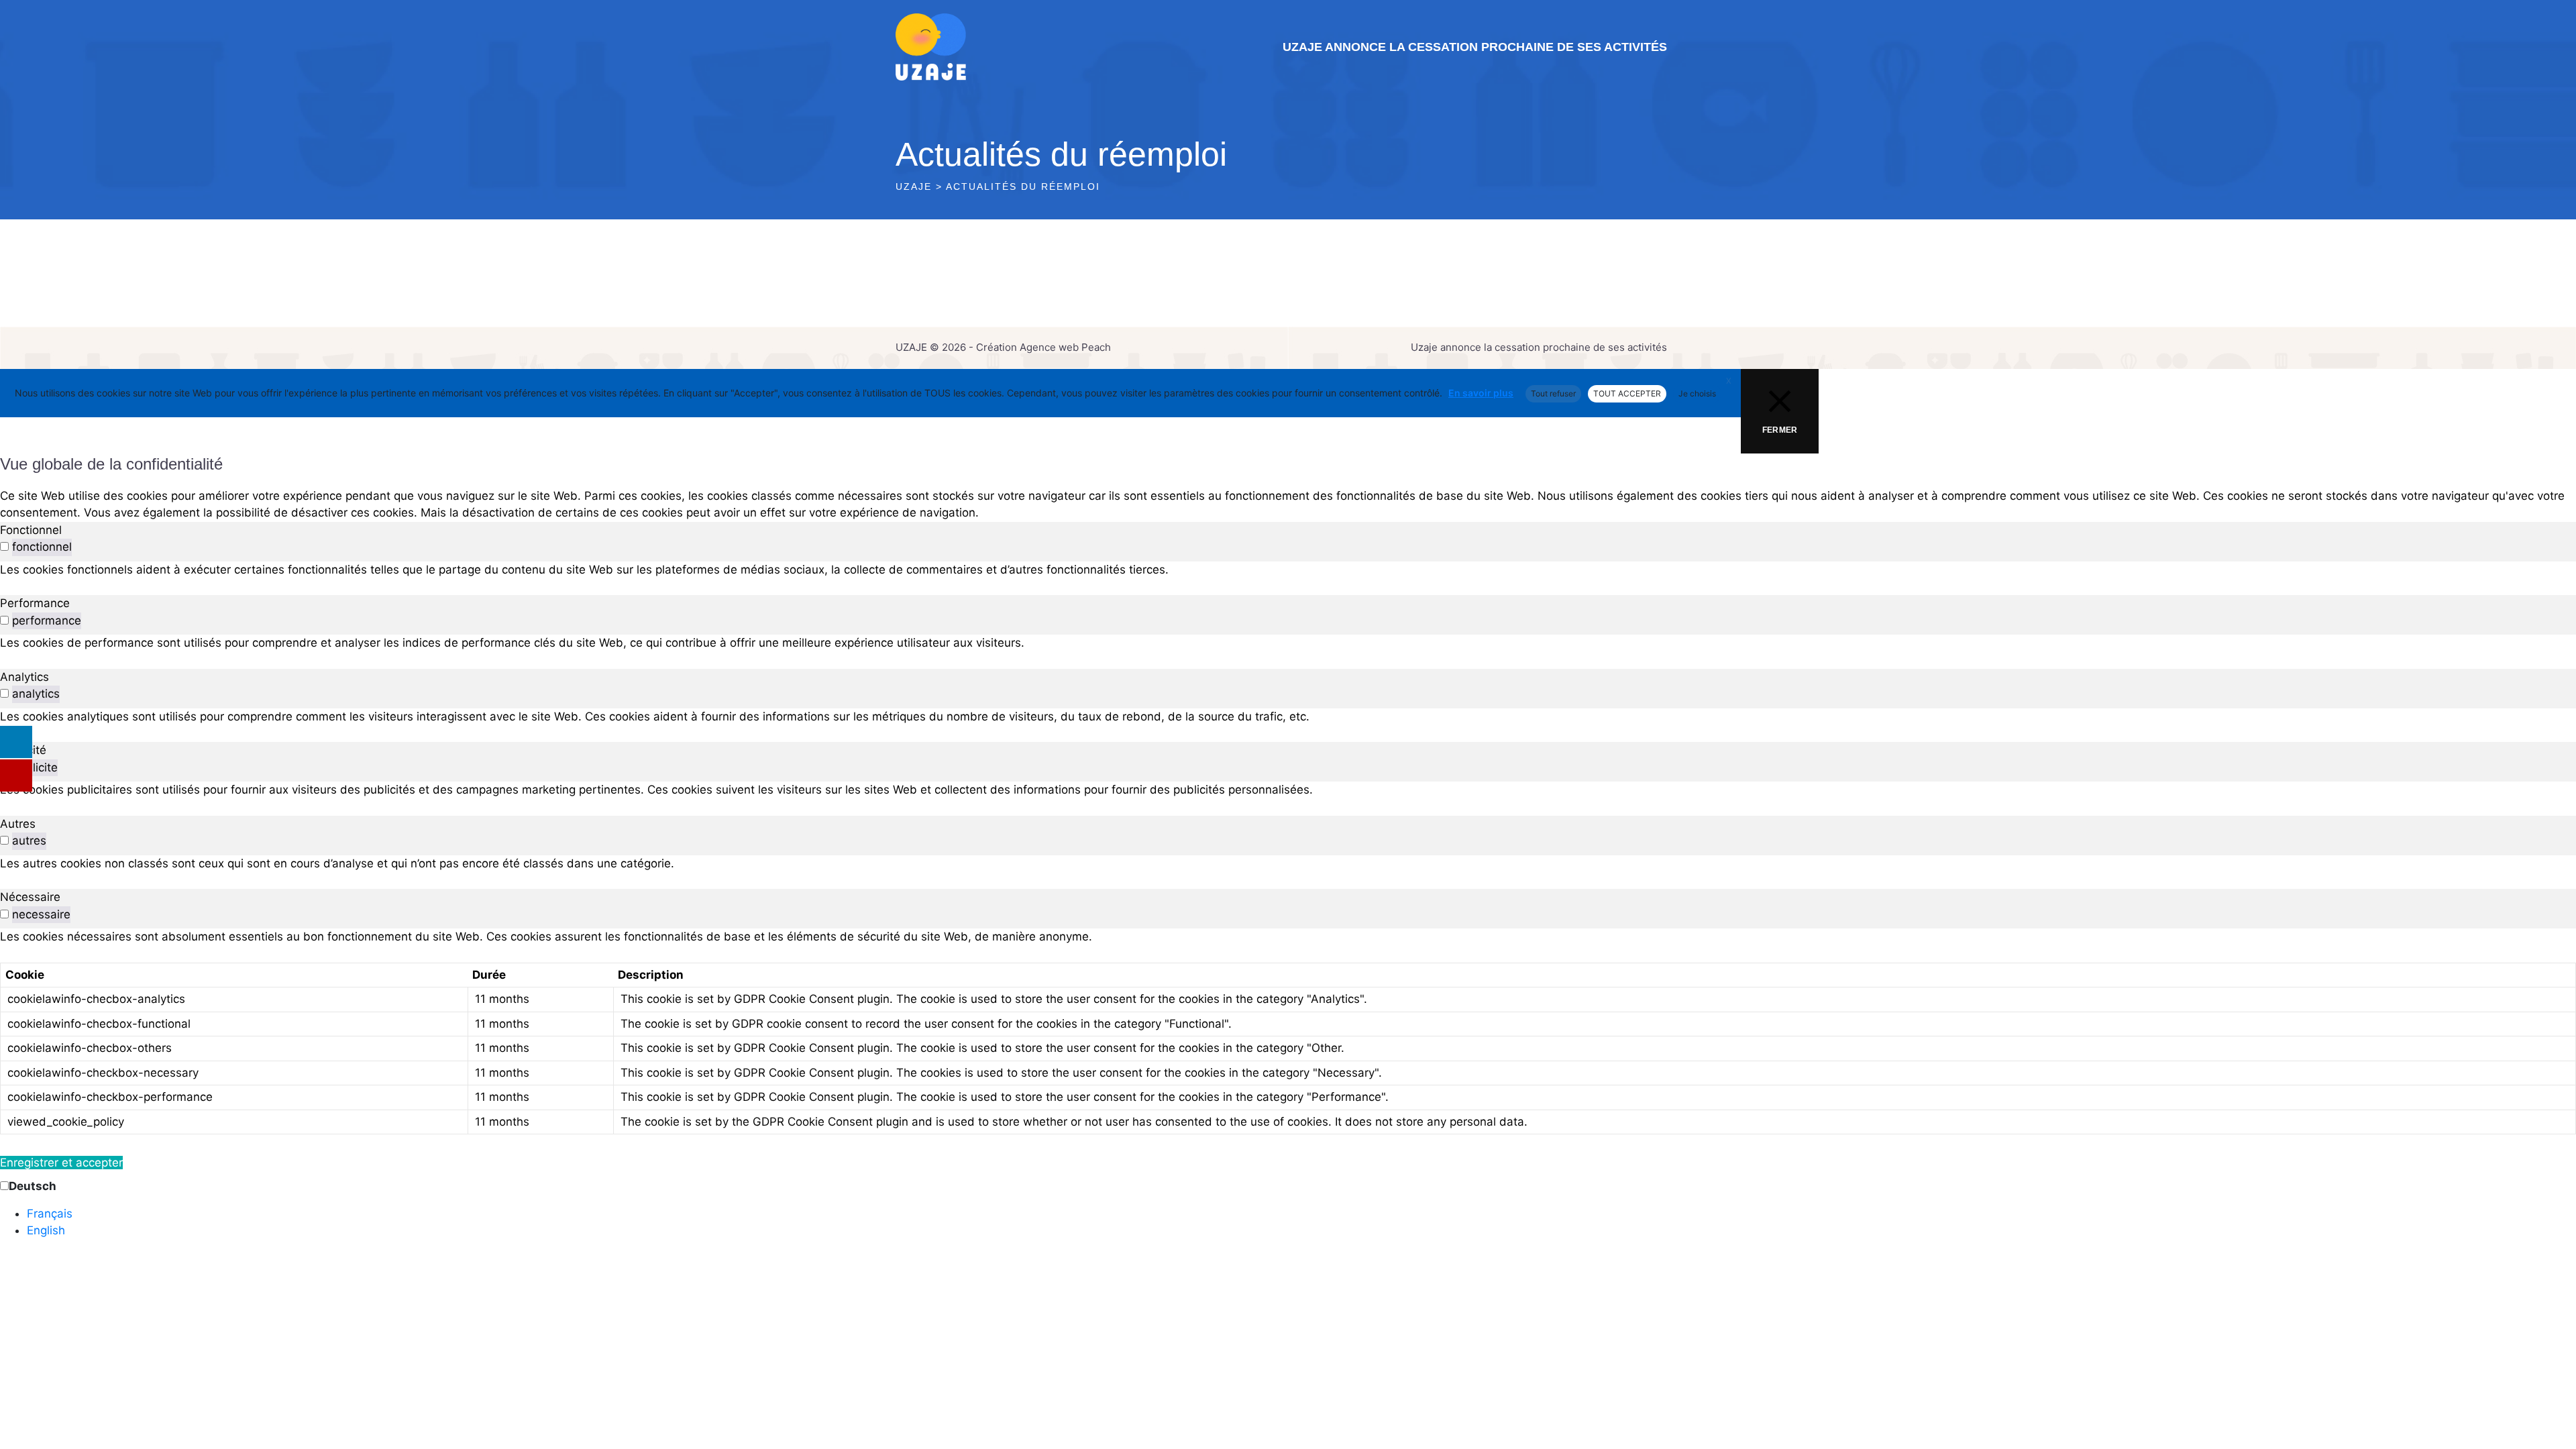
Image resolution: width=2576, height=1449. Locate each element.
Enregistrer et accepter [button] (61, 1163)
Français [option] (50, 1214)
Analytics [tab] (24, 677)
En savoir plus (1481, 393)
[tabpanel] (1288, 570)
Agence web (1049, 347)
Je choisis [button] (1697, 393)
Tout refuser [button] (1553, 393)
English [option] (46, 1230)
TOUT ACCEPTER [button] (1627, 393)
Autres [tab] (18, 824)
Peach (1096, 347)
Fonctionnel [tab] (31, 530)
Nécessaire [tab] (30, 897)
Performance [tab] (35, 603)
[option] (1301, 1214)
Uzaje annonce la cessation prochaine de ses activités (1475, 47)
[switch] (4, 546)
